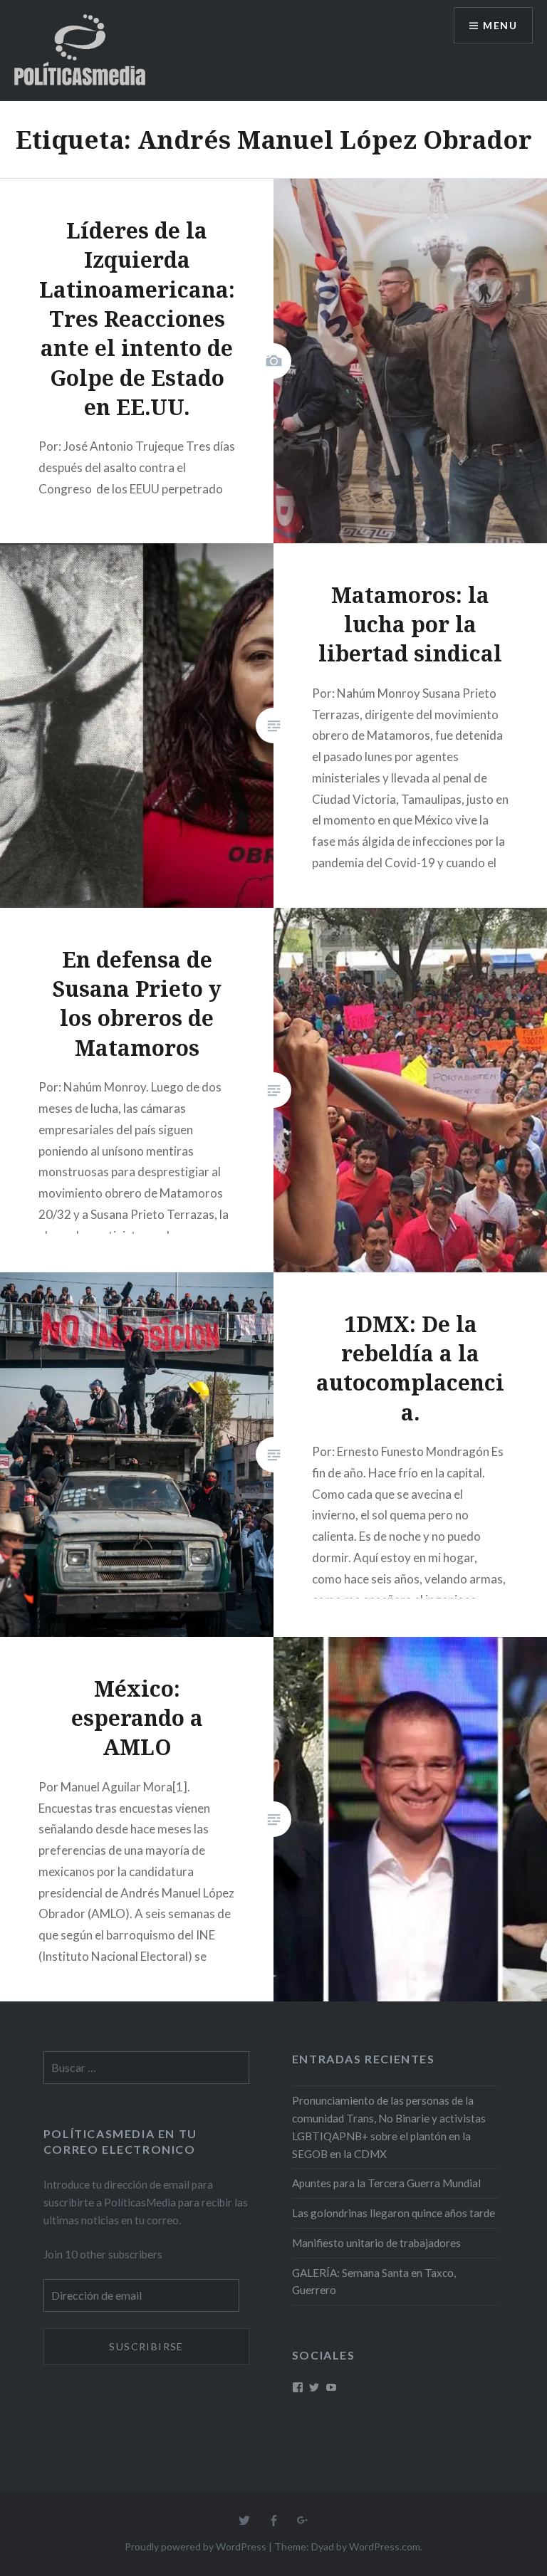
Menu (500, 25)
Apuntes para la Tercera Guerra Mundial (386, 2183)
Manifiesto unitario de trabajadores (376, 2243)
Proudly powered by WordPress (196, 2546)
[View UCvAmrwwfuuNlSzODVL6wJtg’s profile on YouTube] (331, 2387)
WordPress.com (385, 2546)
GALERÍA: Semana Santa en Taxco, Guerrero (374, 2282)
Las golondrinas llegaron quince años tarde (394, 2213)
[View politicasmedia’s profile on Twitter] (314, 2387)
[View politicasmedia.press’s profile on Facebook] (298, 2387)
